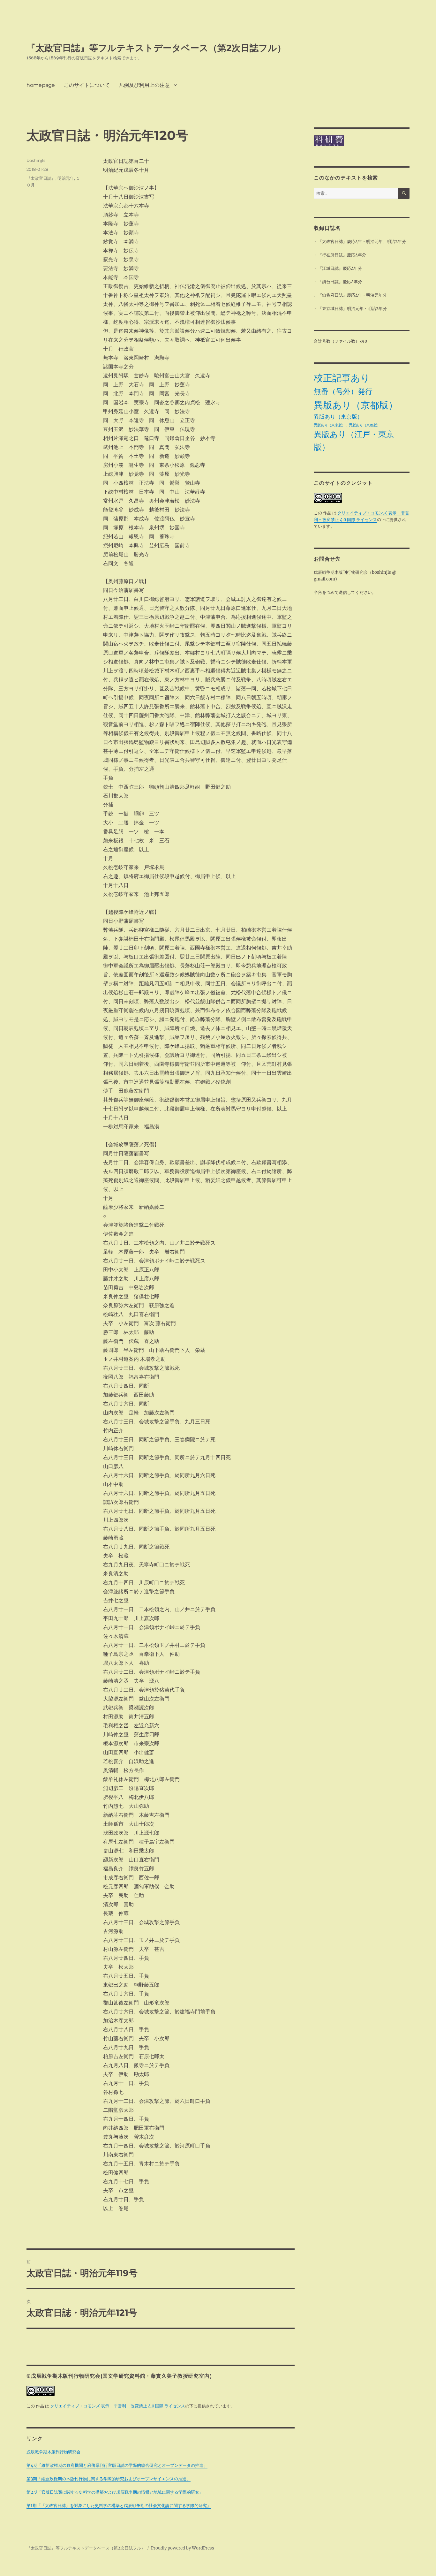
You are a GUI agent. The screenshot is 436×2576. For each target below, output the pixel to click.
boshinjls (36, 160)
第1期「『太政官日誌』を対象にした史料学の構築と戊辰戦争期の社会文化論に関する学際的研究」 (119, 2506)
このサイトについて (87, 85)
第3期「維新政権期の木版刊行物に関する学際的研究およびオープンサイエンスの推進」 (109, 2479)
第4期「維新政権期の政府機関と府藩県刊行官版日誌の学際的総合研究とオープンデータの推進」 (117, 2465)
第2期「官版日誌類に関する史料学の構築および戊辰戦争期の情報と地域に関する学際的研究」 (115, 2492)
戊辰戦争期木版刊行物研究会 (53, 2452)
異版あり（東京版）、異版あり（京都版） (347, 425)
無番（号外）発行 (343, 391)
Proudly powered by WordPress (183, 2548)
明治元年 (66, 178)
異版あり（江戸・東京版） (354, 441)
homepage (41, 85)
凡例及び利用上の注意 (144, 85)
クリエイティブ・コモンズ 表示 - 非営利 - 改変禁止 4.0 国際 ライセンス (118, 2406)
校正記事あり (342, 378)
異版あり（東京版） (338, 417)
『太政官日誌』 (41, 178)
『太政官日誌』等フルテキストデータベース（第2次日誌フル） (156, 48)
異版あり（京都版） (356, 405)
